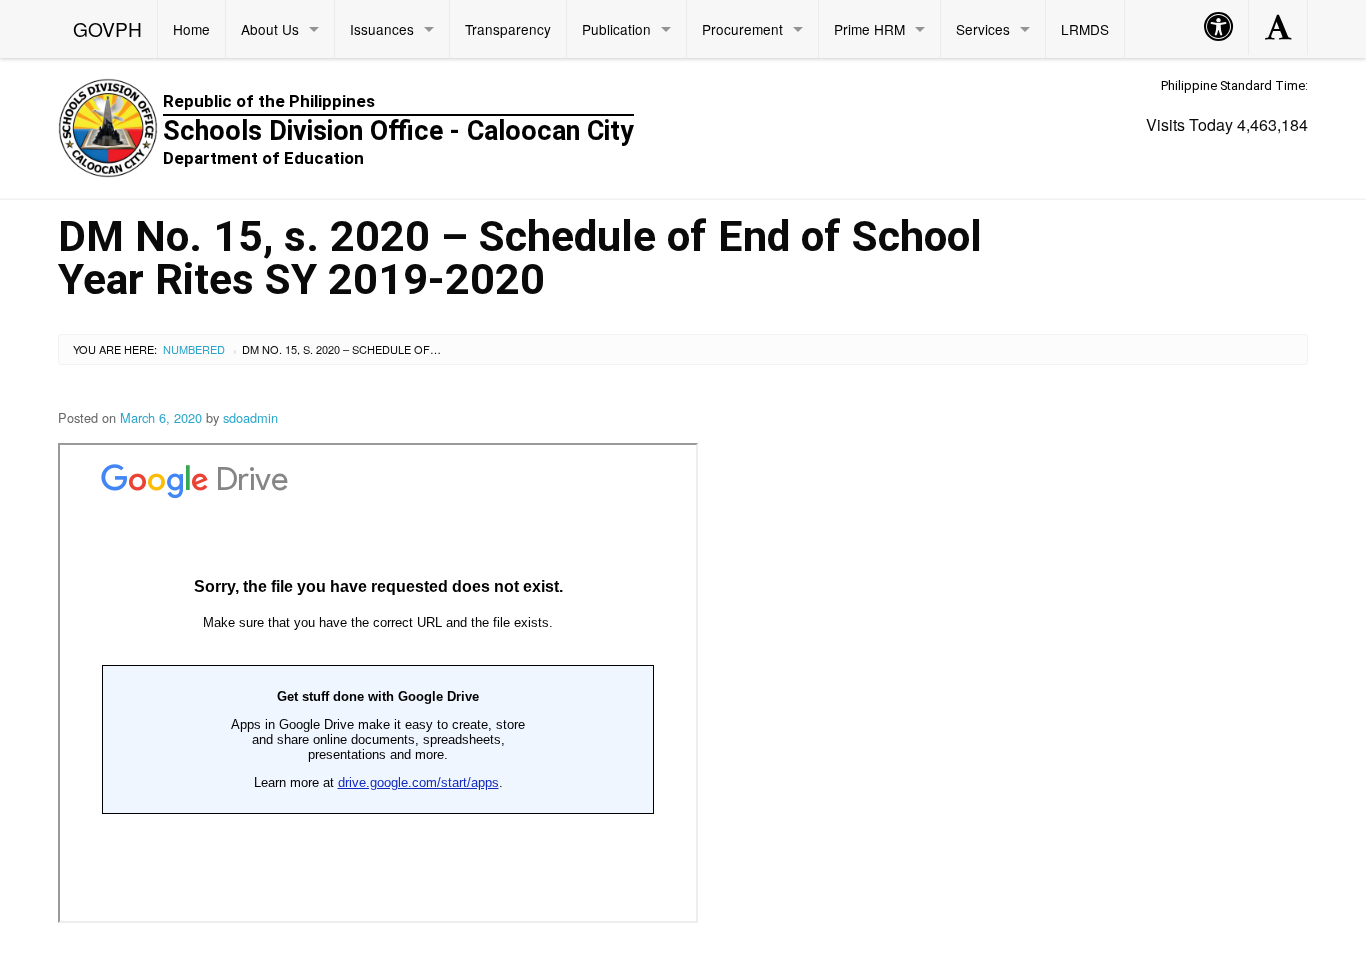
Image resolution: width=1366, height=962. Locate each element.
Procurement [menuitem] (742, 29)
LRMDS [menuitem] (1085, 29)
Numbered (194, 349)
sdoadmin (250, 417)
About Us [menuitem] (270, 29)
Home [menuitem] (191, 29)
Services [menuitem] (983, 29)
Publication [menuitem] (616, 29)
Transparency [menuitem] (508, 29)
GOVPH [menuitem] (107, 28)
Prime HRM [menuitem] (869, 29)
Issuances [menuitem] (382, 29)
